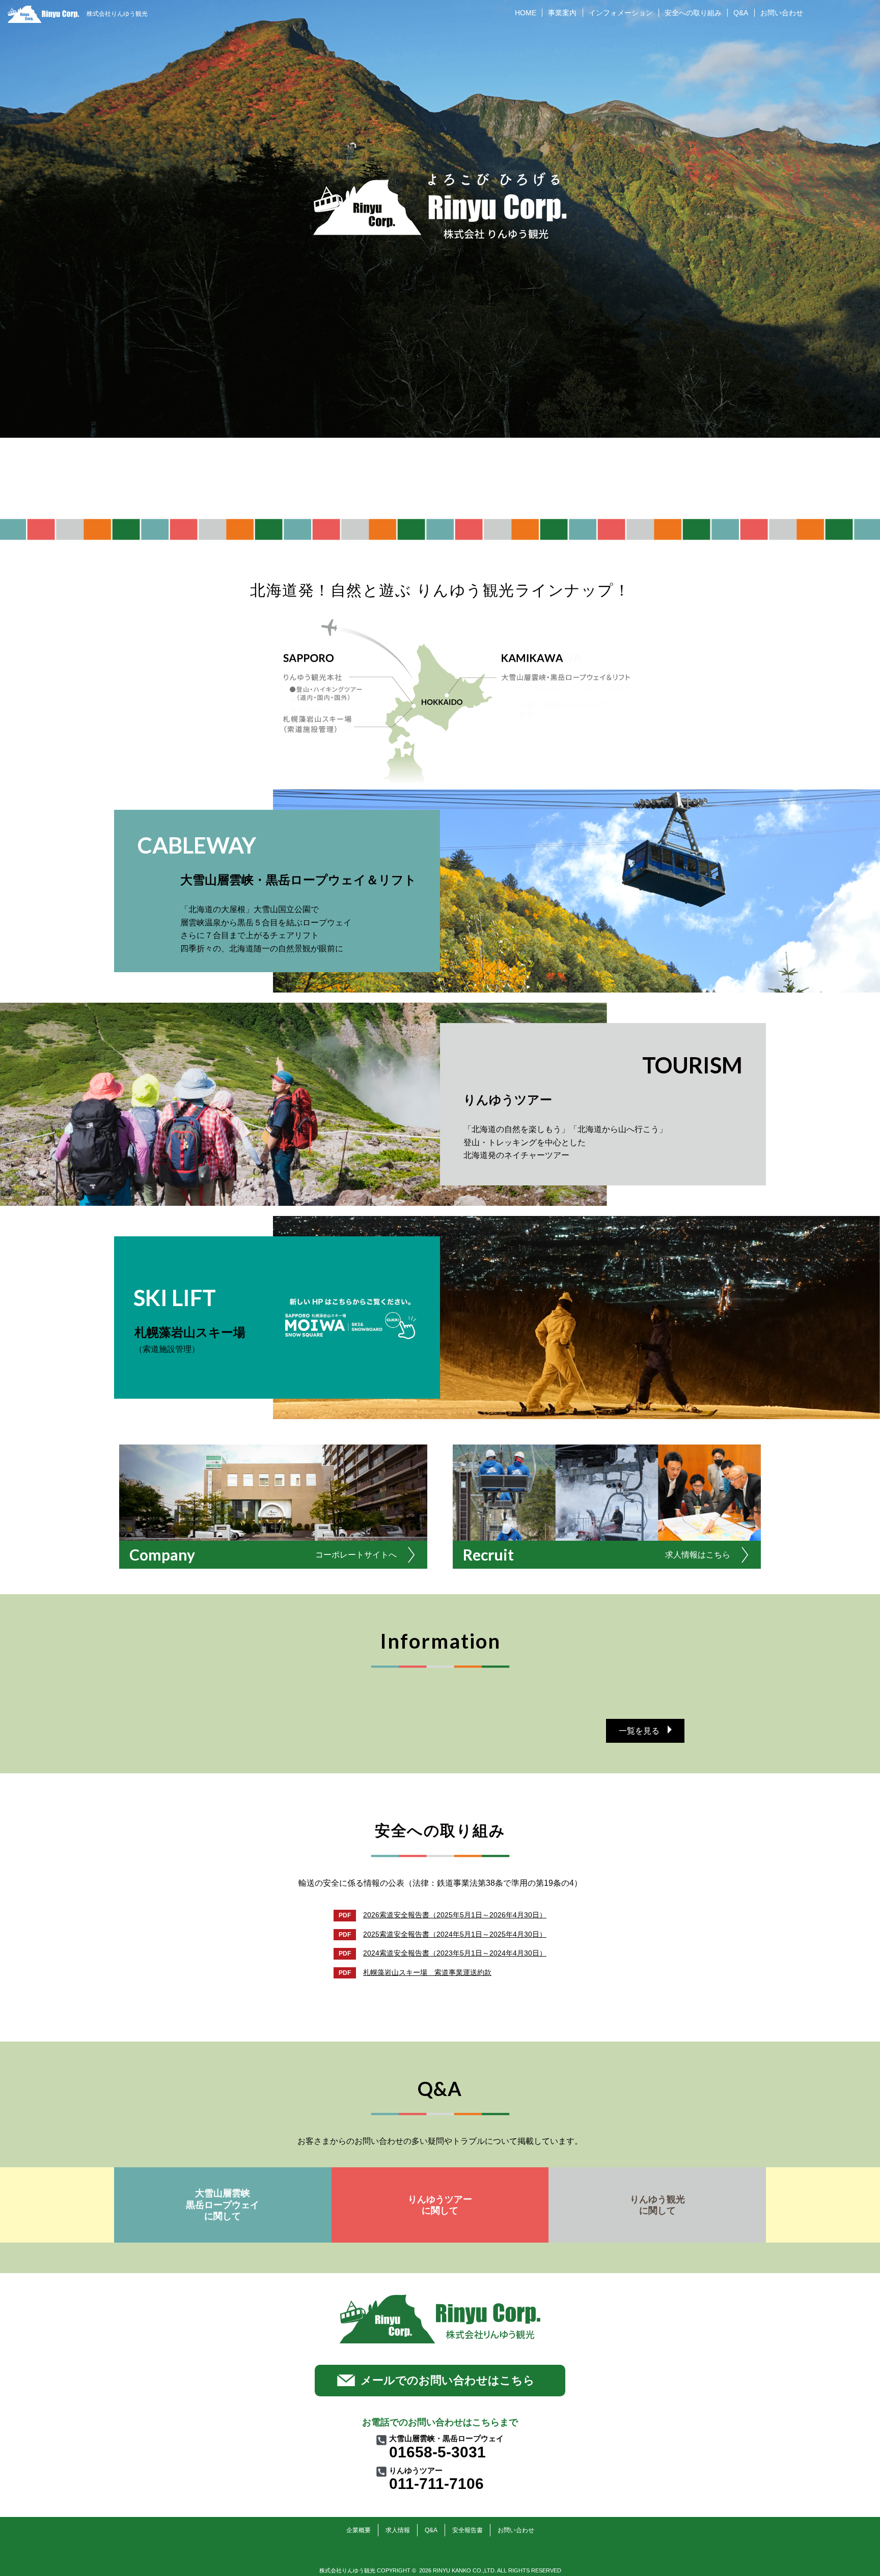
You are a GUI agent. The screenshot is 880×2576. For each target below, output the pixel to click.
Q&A (741, 13)
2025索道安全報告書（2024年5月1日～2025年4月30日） (455, 1934)
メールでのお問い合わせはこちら (448, 2380)
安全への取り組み (693, 13)
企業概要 (359, 2530)
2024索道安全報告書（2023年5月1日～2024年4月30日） (455, 1953)
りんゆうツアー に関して (440, 2205)
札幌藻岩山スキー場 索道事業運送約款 (427, 1972)
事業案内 (562, 13)
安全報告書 (468, 2530)
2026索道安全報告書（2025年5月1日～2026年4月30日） (455, 1915)
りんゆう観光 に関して (657, 2205)
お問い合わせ (782, 13)
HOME (526, 13)
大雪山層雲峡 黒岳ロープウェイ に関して (223, 2205)
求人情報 (398, 2530)
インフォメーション (621, 13)
